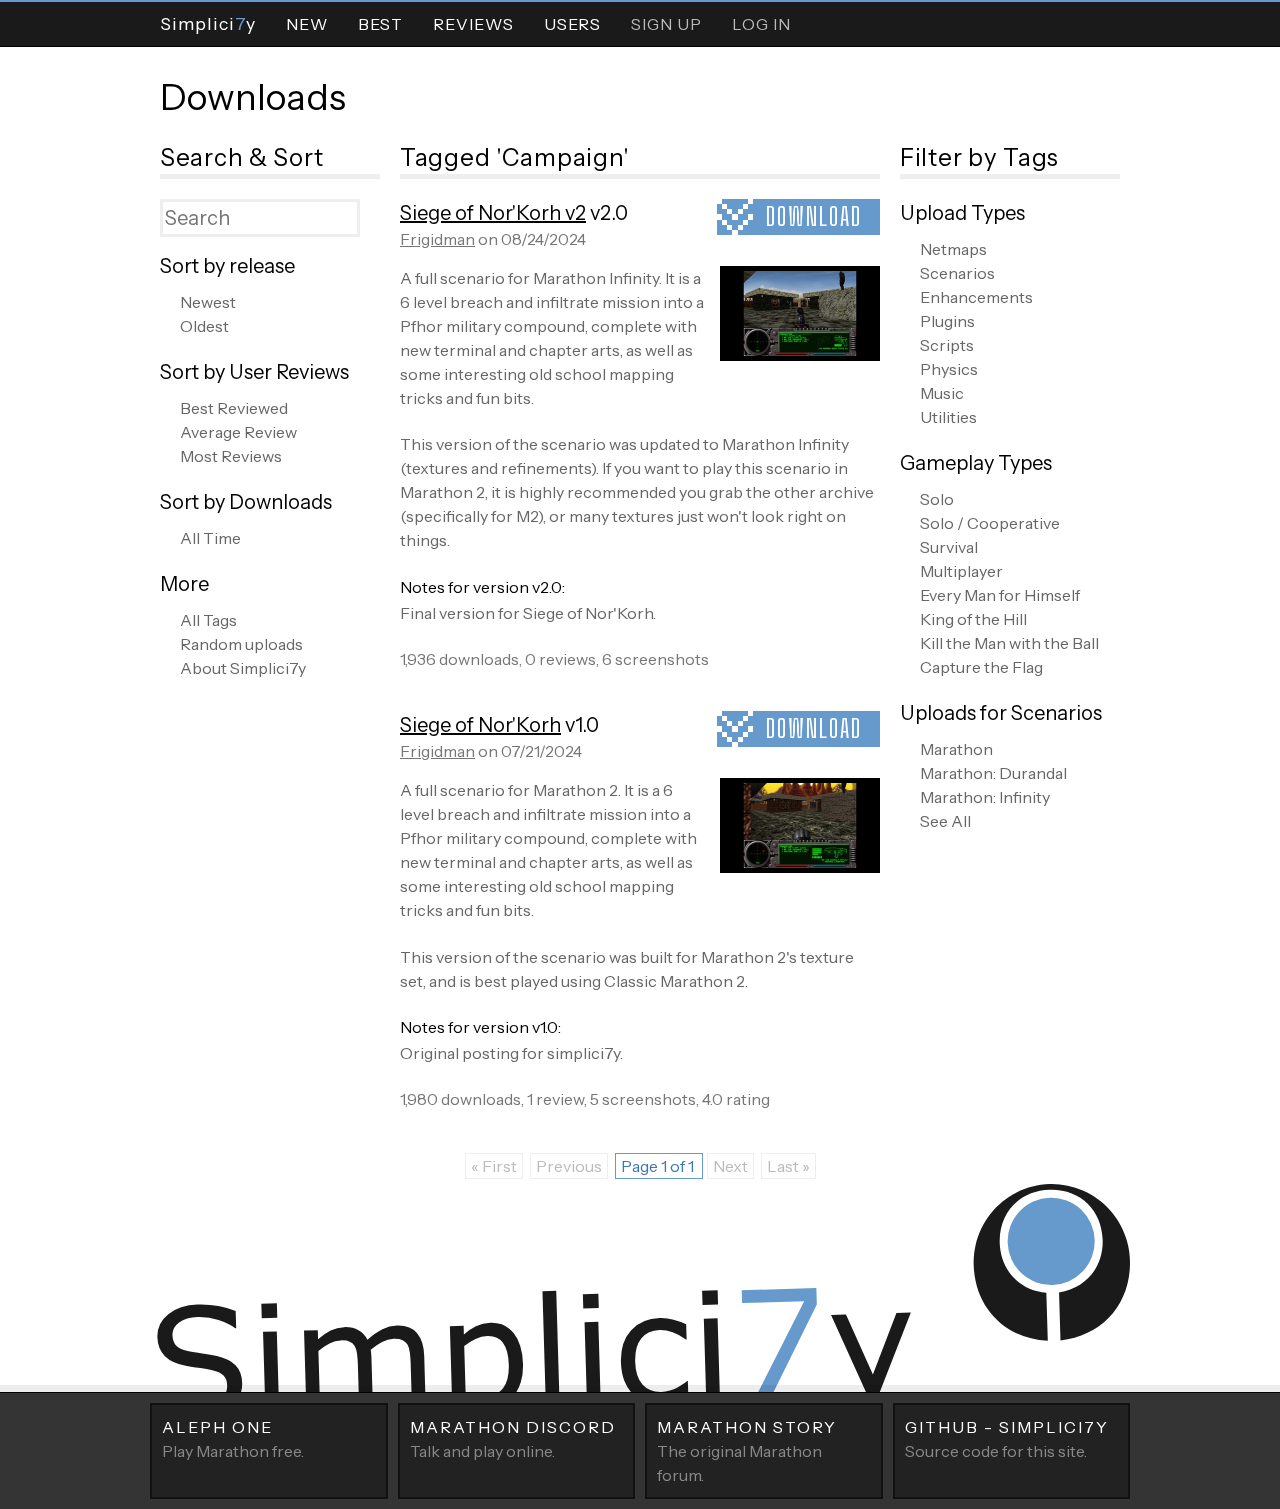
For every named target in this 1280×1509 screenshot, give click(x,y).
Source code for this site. (1007, 1439)
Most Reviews (231, 456)
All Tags (208, 620)
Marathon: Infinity (985, 797)
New (307, 24)
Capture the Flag (981, 667)
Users (572, 24)
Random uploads (241, 644)
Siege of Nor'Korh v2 (493, 213)
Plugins (947, 321)
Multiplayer (961, 571)
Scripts (947, 345)
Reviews (473, 24)
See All (945, 821)
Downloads (253, 97)
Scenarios (957, 273)
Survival (949, 547)
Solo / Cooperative (990, 523)
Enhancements (976, 297)
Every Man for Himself (1000, 595)
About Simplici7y (243, 668)
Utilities (948, 417)
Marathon (956, 749)
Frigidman (437, 239)
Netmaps (953, 249)
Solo (937, 499)
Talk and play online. (513, 1439)
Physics (949, 369)
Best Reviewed (234, 408)
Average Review (238, 432)
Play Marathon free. (233, 1439)
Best (380, 24)
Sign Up (666, 24)
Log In (761, 24)
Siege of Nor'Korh (480, 725)
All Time (210, 538)
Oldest (204, 326)
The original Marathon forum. (747, 1451)
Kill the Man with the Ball (1009, 643)
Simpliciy (208, 23)
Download (814, 216)
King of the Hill (973, 619)
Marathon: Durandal (993, 773)
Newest (208, 302)
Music (942, 393)
